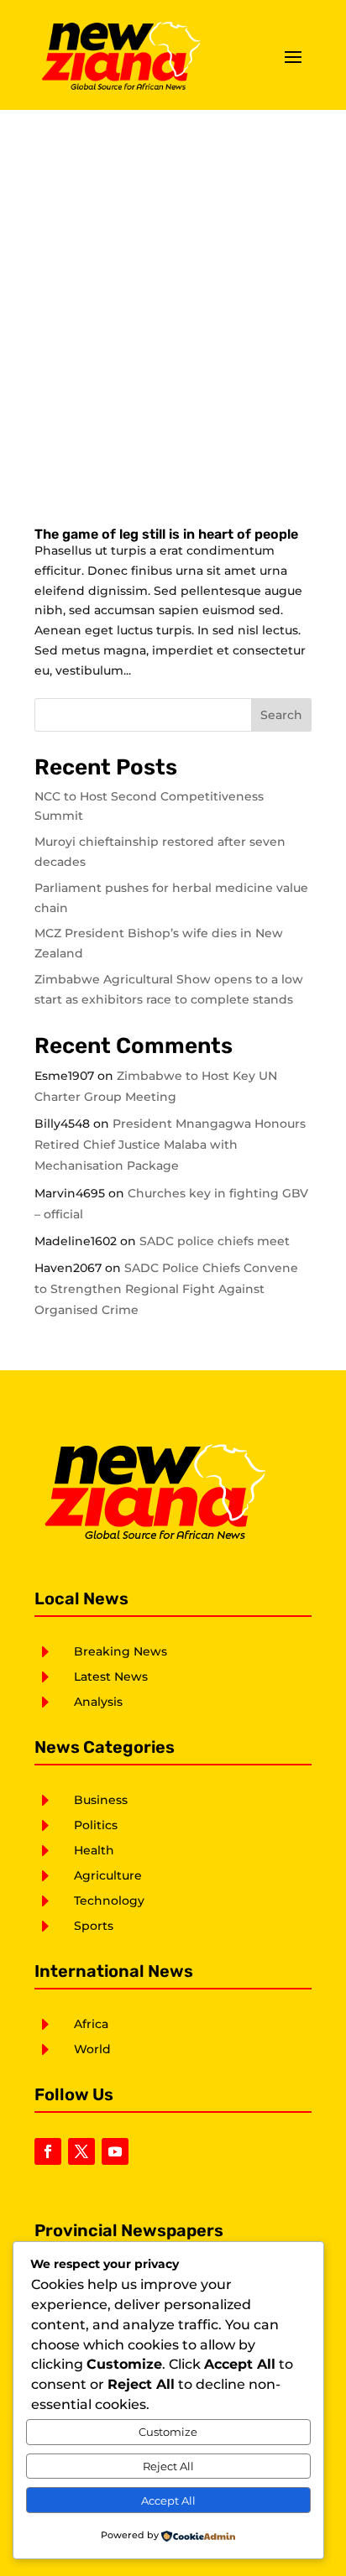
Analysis (98, 1702)
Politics (96, 1825)
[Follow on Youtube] (115, 2151)
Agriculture (108, 1875)
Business (101, 1800)
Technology (109, 1901)
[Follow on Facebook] (48, 2151)
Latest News (111, 1676)
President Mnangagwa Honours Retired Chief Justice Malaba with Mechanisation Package (170, 1145)
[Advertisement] (173, 291)
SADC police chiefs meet (215, 1241)
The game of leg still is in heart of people (166, 534)
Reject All (168, 2466)
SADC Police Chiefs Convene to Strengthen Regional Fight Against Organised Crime (166, 1289)
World (92, 2049)
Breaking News (121, 1651)
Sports (94, 1926)
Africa (91, 2024)
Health (94, 1850)
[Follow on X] (81, 2151)
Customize (168, 2432)
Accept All (168, 2500)
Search (281, 715)
